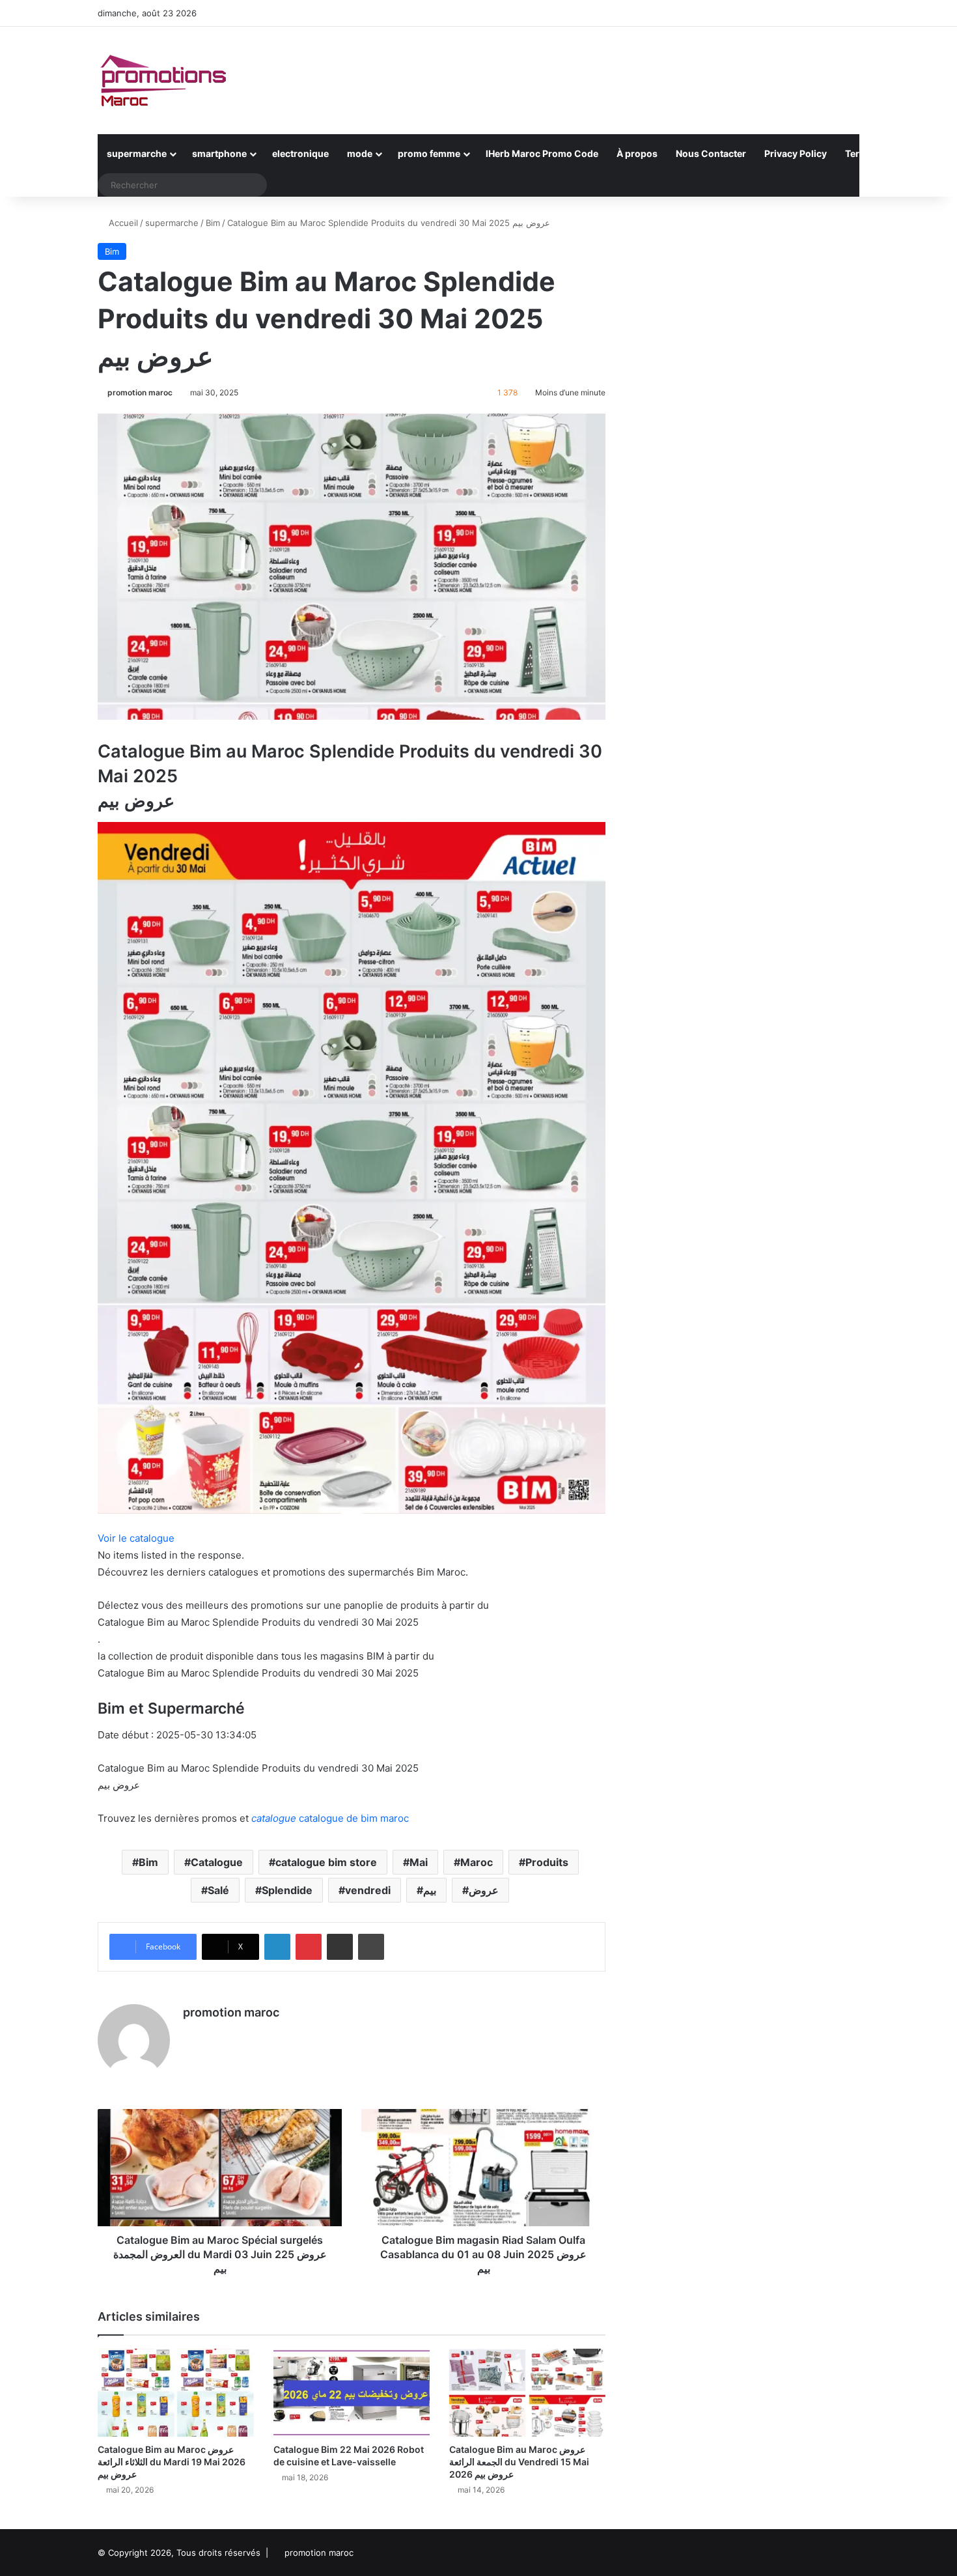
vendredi (368, 1890)
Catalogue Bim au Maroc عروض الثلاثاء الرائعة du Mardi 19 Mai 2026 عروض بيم (172, 2462)
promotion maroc (140, 392)
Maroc (477, 1862)
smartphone (219, 153)
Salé (218, 1890)
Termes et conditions (892, 153)
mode (360, 153)
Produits (547, 1862)
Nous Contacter (711, 153)
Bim (213, 223)
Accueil (122, 223)
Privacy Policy (796, 153)
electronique (300, 153)
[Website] (191, 2035)
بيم (430, 1890)
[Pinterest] (309, 1947)
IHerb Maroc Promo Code (542, 153)
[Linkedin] (277, 1947)
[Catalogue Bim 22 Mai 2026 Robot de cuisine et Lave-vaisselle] (352, 2393)
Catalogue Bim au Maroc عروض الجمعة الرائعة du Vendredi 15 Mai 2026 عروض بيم (519, 2462)
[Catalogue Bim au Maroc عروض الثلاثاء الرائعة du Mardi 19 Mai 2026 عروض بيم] (176, 2393)
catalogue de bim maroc (330, 1818)
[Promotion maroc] (163, 80)
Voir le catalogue (136, 1538)
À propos (637, 153)
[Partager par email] (340, 1947)
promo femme (429, 153)
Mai (419, 1862)
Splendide (287, 1890)
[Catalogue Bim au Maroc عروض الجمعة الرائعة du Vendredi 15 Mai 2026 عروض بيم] (527, 2393)
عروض (484, 1890)
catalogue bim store (326, 1862)
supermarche (137, 153)
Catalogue (217, 1862)
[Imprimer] (371, 1947)
